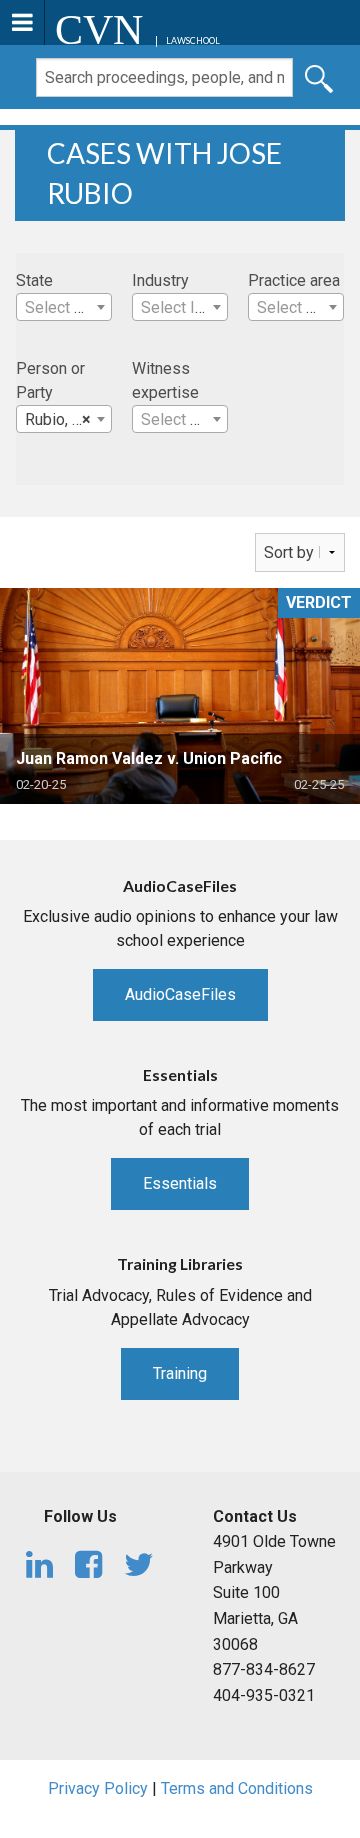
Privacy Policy (98, 1788)
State (34, 280)
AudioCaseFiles (180, 994)
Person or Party (50, 380)
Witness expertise (165, 380)
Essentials (180, 1183)
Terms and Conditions (237, 1788)
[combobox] (64, 307)
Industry (160, 280)
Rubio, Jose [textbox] (66, 419)
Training (180, 1373)
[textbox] (64, 308)
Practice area (294, 280)
